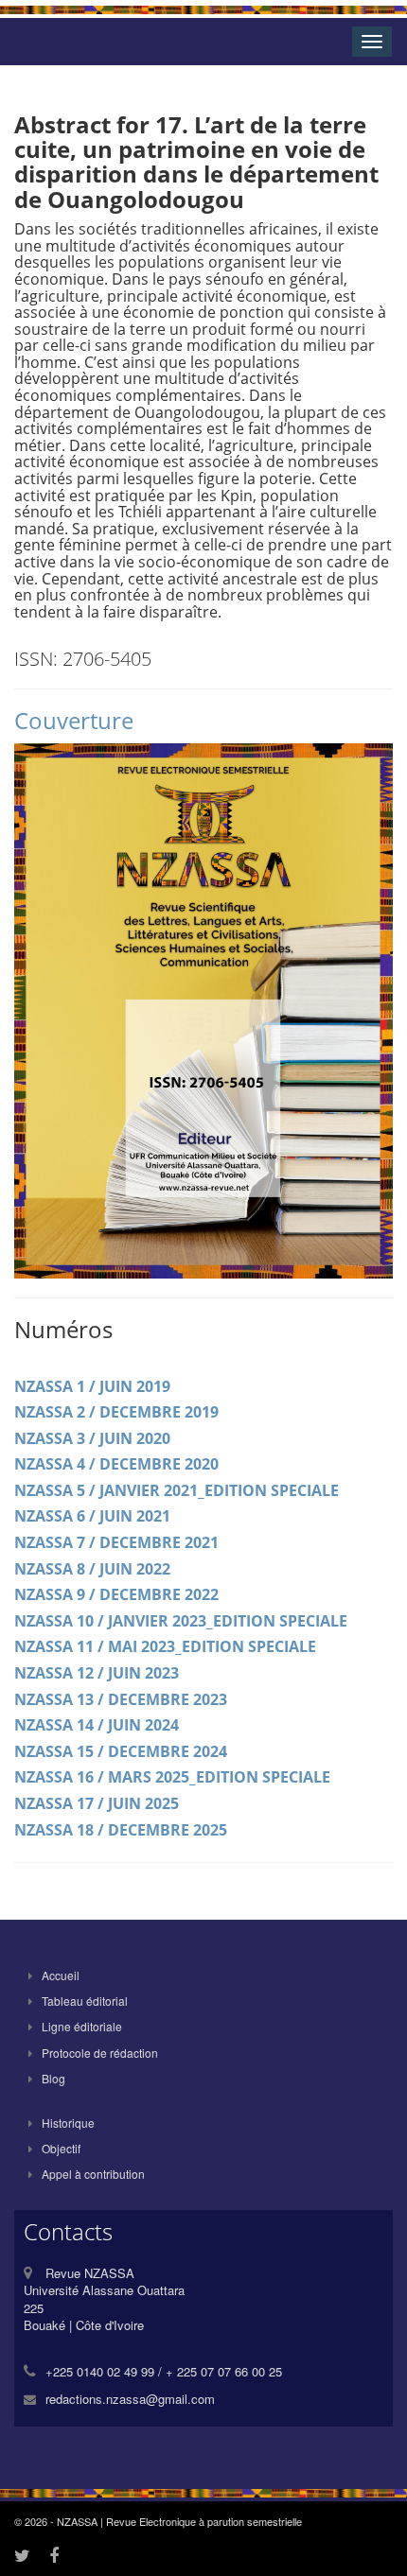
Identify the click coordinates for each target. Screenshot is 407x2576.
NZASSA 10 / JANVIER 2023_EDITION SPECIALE (181, 1621)
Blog (53, 2078)
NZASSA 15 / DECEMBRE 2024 (121, 1751)
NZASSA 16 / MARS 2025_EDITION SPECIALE (172, 1777)
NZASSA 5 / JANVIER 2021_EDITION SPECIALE (177, 1490)
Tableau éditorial (85, 2001)
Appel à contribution (93, 2174)
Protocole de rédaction (100, 2053)
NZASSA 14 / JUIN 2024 (97, 1725)
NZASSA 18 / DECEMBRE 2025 (121, 1830)
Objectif (61, 2148)
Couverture (74, 720)
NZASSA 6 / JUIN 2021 (92, 1516)
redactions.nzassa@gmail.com (130, 2399)
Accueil (61, 1975)
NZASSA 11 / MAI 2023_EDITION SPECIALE (165, 1646)
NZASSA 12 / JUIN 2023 (97, 1673)
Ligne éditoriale (82, 2026)
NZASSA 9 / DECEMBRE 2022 (116, 1594)
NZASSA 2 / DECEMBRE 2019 (116, 1412)
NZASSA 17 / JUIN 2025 (97, 1803)
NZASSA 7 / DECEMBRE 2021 (116, 1542)
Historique (68, 2123)
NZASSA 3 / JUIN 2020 (92, 1438)
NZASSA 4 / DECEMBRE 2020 (116, 1464)
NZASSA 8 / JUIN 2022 (92, 1569)
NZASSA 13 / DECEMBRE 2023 (121, 1699)
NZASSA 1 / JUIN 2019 (92, 1386)
